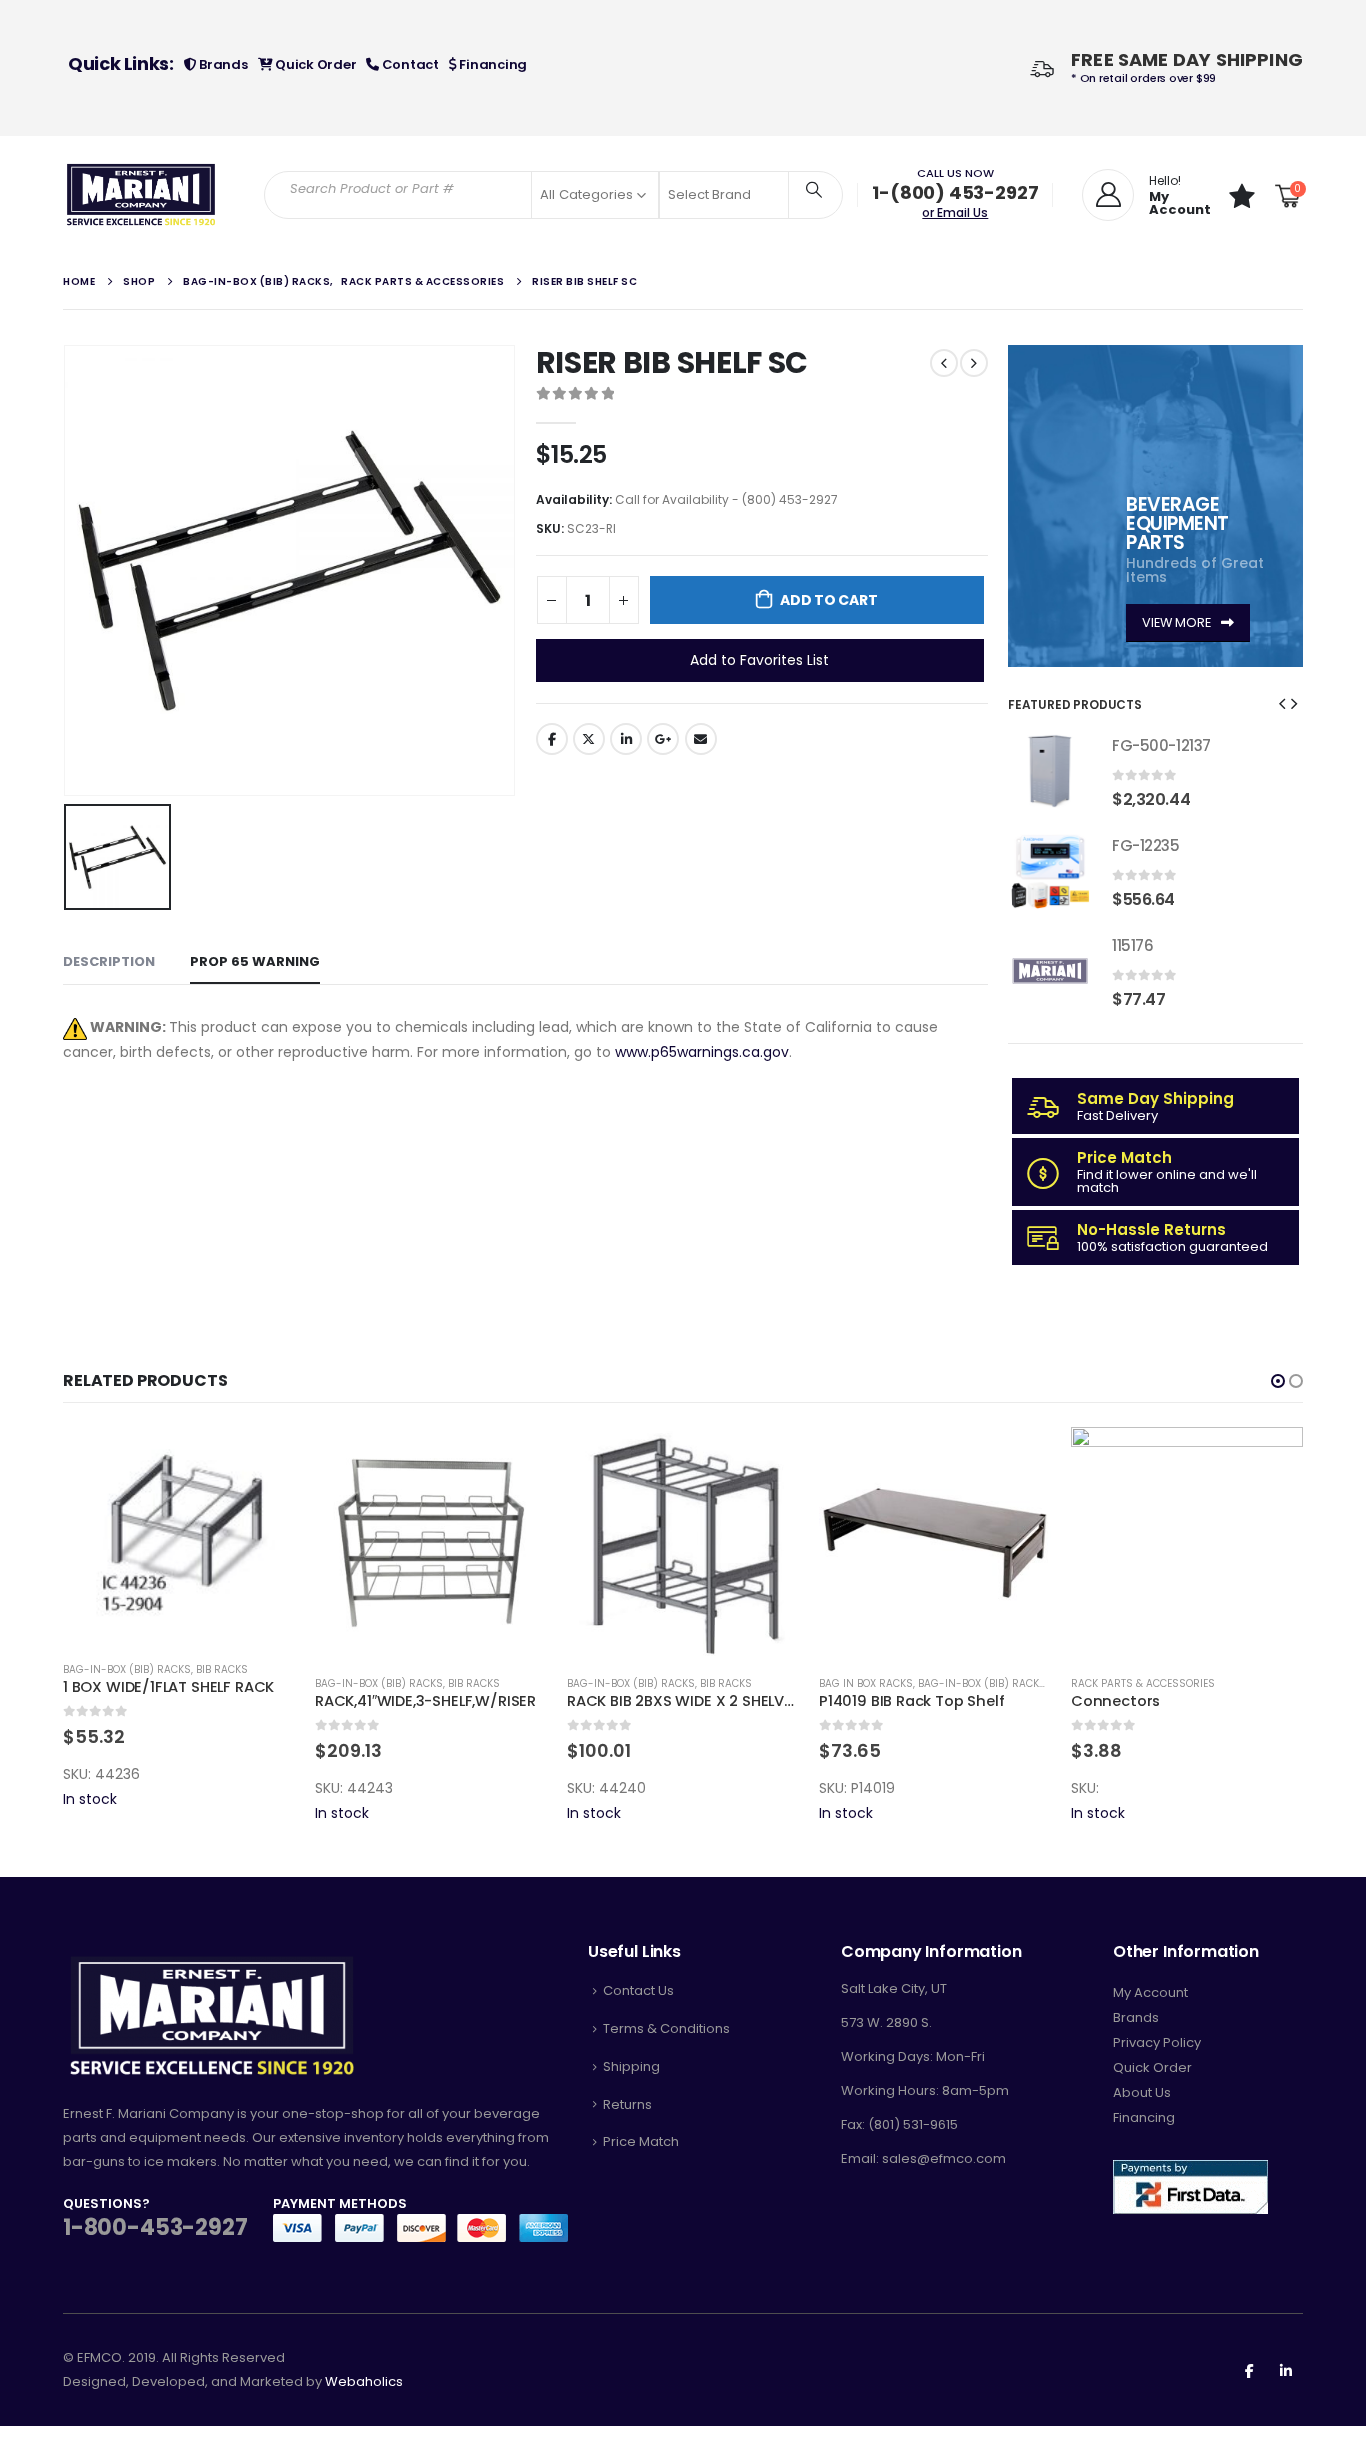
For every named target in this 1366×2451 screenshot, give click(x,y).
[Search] (814, 189)
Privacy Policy (1157, 2042)
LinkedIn (626, 739)
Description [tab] (109, 961)
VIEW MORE (1178, 622)
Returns (627, 2104)
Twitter (589, 739)
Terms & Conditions (666, 2028)
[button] (1282, 703)
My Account (1150, 1992)
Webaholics (364, 2381)
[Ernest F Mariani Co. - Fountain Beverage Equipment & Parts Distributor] (141, 195)
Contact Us (638, 1990)
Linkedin (1286, 2370)
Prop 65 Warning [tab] (255, 961)
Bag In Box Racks (866, 1683)
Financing (492, 64)
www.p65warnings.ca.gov (702, 1052)
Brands (221, 64)
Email (701, 739)
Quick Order (314, 64)
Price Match (641, 2141)
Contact (409, 64)
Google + (663, 739)
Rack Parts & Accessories (1143, 1683)
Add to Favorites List (759, 660)
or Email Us (955, 212)
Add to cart (829, 600)
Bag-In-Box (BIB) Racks (127, 1669)
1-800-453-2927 (155, 2227)
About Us (1142, 2092)
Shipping (631, 2066)
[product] (1050, 771)
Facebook (552, 739)
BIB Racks (222, 1669)
